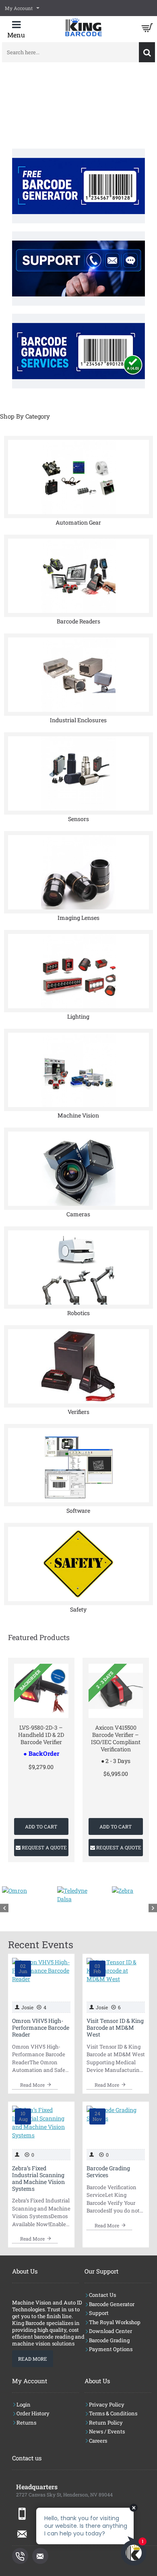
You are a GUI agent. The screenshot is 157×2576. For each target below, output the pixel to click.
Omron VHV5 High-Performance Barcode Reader (41, 2028)
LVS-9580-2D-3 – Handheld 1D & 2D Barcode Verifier (41, 1735)
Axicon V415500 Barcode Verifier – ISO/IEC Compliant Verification (116, 1739)
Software (78, 1511)
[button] (41, 1826)
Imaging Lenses (78, 918)
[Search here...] (147, 52)
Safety (78, 1609)
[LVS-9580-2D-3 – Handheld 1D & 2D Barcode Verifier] (41, 1691)
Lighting (78, 1016)
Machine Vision (78, 1115)
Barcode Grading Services (108, 2172)
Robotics (78, 1313)
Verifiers (78, 1412)
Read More (33, 2359)
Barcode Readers (78, 621)
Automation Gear (78, 522)
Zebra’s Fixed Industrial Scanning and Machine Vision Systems (38, 2179)
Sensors (78, 819)
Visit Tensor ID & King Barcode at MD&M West (115, 2028)
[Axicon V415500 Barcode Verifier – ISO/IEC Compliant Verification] (116, 1691)
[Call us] (20, 2556)
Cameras (78, 1214)
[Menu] (16, 30)
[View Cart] (147, 28)
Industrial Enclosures (78, 720)
